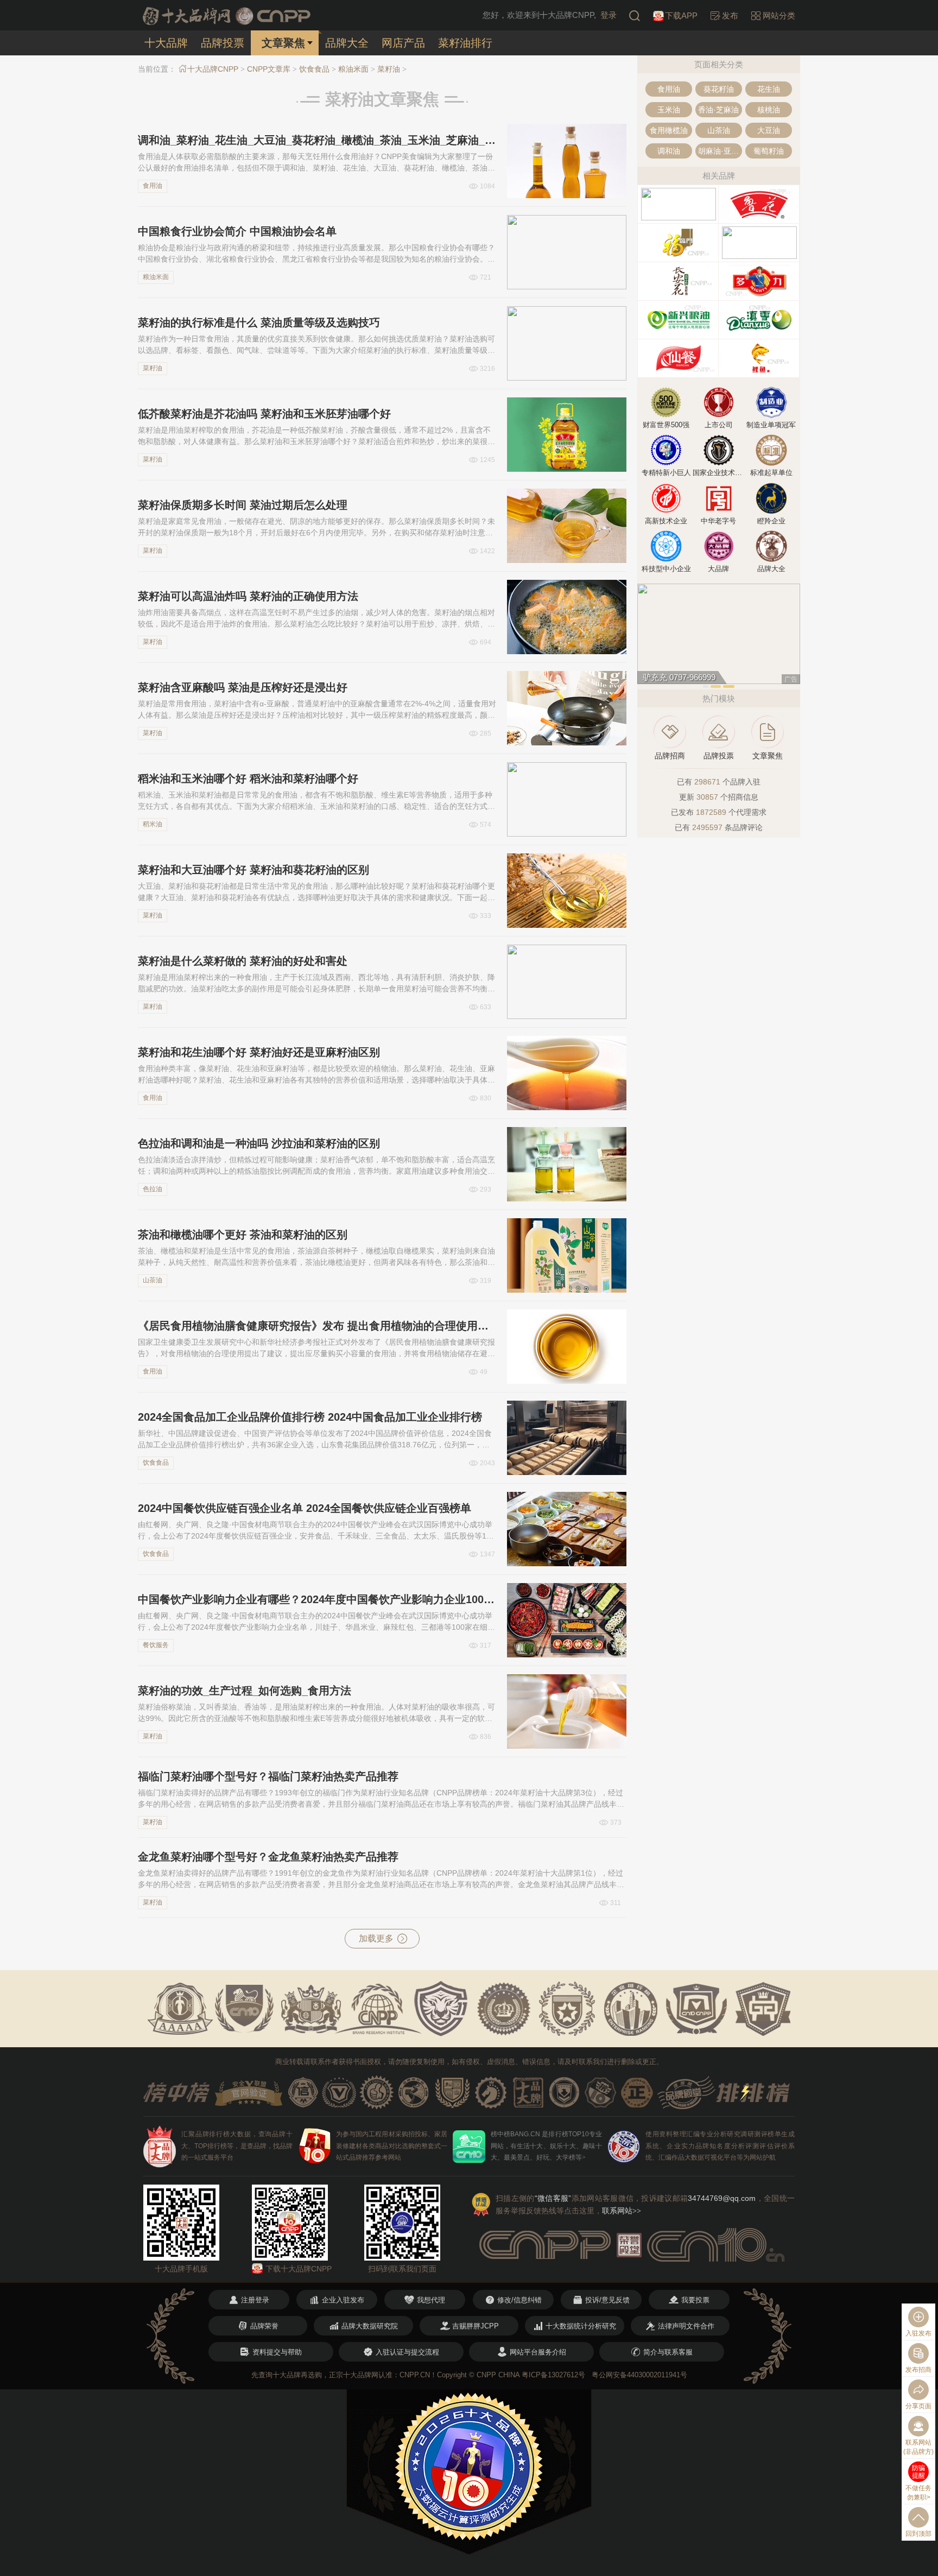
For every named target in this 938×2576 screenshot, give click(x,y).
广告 (791, 679)
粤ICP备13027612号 (553, 2375)
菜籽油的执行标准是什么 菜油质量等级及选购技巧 (259, 322)
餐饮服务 (156, 1645)
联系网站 (622, 2211)
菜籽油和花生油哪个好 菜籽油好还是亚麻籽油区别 (259, 1052)
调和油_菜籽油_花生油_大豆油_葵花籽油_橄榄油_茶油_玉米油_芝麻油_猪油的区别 (317, 140)
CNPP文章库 (269, 69)
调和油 (669, 151)
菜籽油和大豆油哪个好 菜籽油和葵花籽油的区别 (253, 870)
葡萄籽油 (769, 151)
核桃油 (769, 110)
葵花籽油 (719, 89)
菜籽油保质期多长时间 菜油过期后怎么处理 (243, 505)
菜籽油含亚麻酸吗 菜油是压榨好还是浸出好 (243, 687)
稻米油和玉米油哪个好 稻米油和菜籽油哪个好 (248, 779)
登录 (609, 15)
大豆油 (769, 130)
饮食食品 (314, 69)
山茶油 (153, 1280)
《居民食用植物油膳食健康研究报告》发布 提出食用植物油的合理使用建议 (317, 1326)
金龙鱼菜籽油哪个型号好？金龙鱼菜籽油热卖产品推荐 (268, 1857)
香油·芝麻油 (718, 110)
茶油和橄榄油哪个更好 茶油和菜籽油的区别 (243, 1235)
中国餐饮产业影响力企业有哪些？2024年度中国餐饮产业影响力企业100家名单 (317, 1599)
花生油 (769, 89)
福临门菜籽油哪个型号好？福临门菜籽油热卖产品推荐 (268, 1776)
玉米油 (669, 110)
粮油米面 (353, 69)
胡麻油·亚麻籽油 (720, 151)
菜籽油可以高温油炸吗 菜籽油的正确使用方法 (248, 596)
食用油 (153, 186)
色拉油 (153, 1189)
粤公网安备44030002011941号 (639, 2375)
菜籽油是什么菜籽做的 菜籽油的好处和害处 (243, 961)
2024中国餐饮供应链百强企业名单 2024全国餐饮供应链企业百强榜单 (305, 1508)
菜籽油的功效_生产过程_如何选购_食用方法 (245, 1691)
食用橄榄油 (669, 130)
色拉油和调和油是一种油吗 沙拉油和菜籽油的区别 (259, 1143)
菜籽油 (389, 69)
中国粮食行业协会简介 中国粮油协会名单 (237, 231)
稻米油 (153, 824)
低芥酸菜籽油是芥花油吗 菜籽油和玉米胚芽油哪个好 (264, 414)
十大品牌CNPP (213, 69)
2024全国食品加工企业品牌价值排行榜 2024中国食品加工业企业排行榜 (310, 1417)
